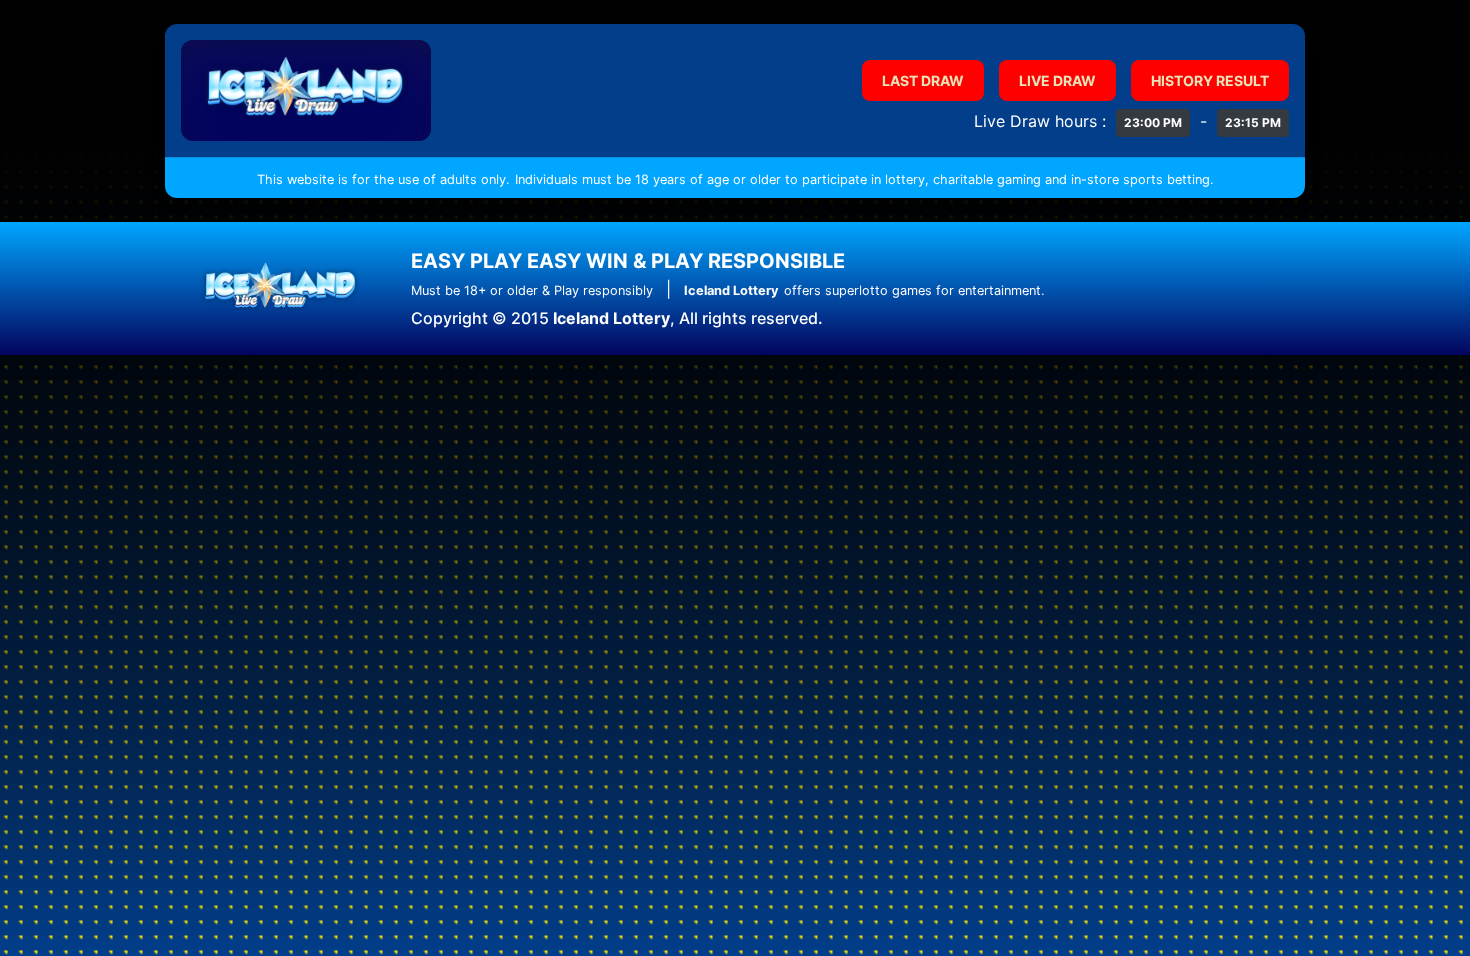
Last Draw (923, 80)
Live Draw (1057, 80)
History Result (1210, 80)
